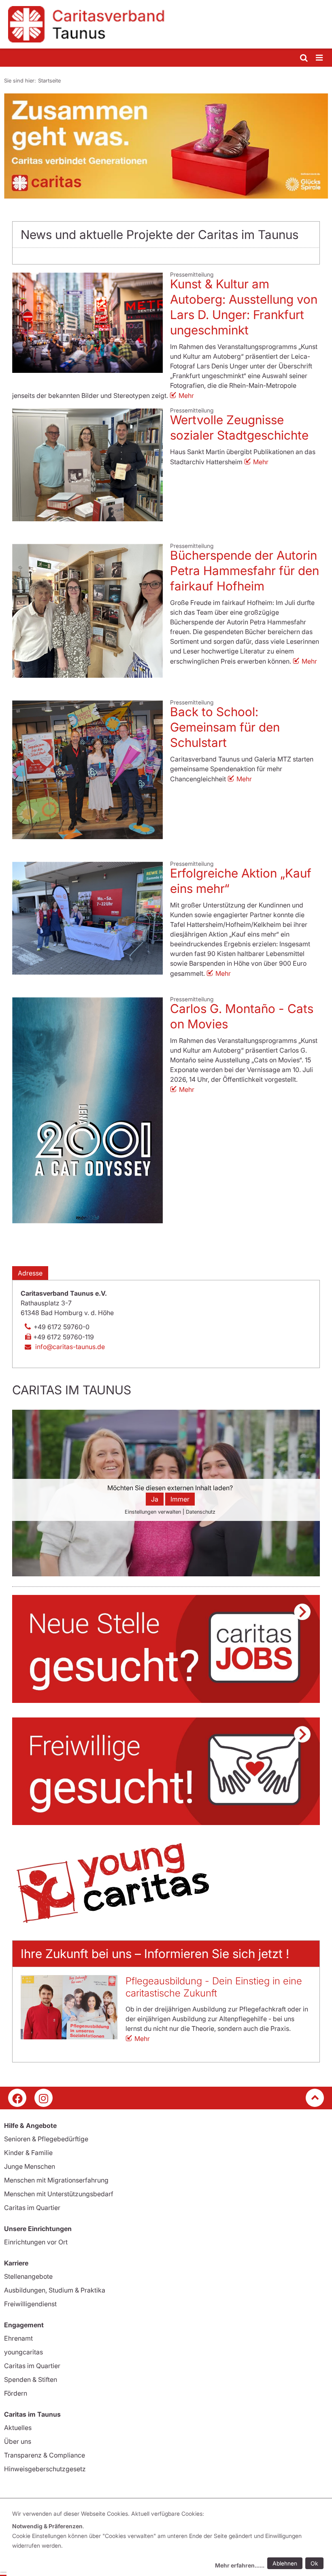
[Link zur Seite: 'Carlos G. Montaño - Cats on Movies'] (87, 1110)
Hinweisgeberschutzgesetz (45, 2469)
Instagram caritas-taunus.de (44, 2098)
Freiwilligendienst (30, 2304)
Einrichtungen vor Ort (36, 2242)
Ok (314, 2563)
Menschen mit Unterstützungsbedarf (59, 2194)
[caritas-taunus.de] (166, 24)
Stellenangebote (28, 2276)
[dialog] (169, 2541)
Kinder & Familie (28, 2153)
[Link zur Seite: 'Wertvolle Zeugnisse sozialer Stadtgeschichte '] (87, 465)
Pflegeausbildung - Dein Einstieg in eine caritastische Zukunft (214, 1987)
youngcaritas (23, 2352)
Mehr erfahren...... (240, 2565)
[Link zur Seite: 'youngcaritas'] (166, 1883)
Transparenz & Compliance (45, 2455)
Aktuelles (18, 2428)
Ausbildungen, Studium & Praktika (55, 2290)
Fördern (16, 2393)
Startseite (49, 80)
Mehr (186, 395)
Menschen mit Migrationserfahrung (56, 2180)
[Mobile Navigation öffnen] (320, 58)
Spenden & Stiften (31, 2379)
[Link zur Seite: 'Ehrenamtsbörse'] (166, 1771)
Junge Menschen (30, 2166)
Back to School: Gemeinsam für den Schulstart (225, 727)
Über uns (18, 2441)
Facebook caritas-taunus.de (17, 2098)
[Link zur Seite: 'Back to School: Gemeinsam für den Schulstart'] (87, 770)
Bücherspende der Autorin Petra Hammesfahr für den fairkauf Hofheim (245, 571)
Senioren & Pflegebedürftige (46, 2139)
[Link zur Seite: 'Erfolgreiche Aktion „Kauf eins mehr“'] (87, 918)
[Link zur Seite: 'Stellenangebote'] (166, 1649)
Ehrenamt (18, 2338)
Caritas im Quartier (32, 2208)
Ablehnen (285, 2563)
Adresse (30, 1273)
